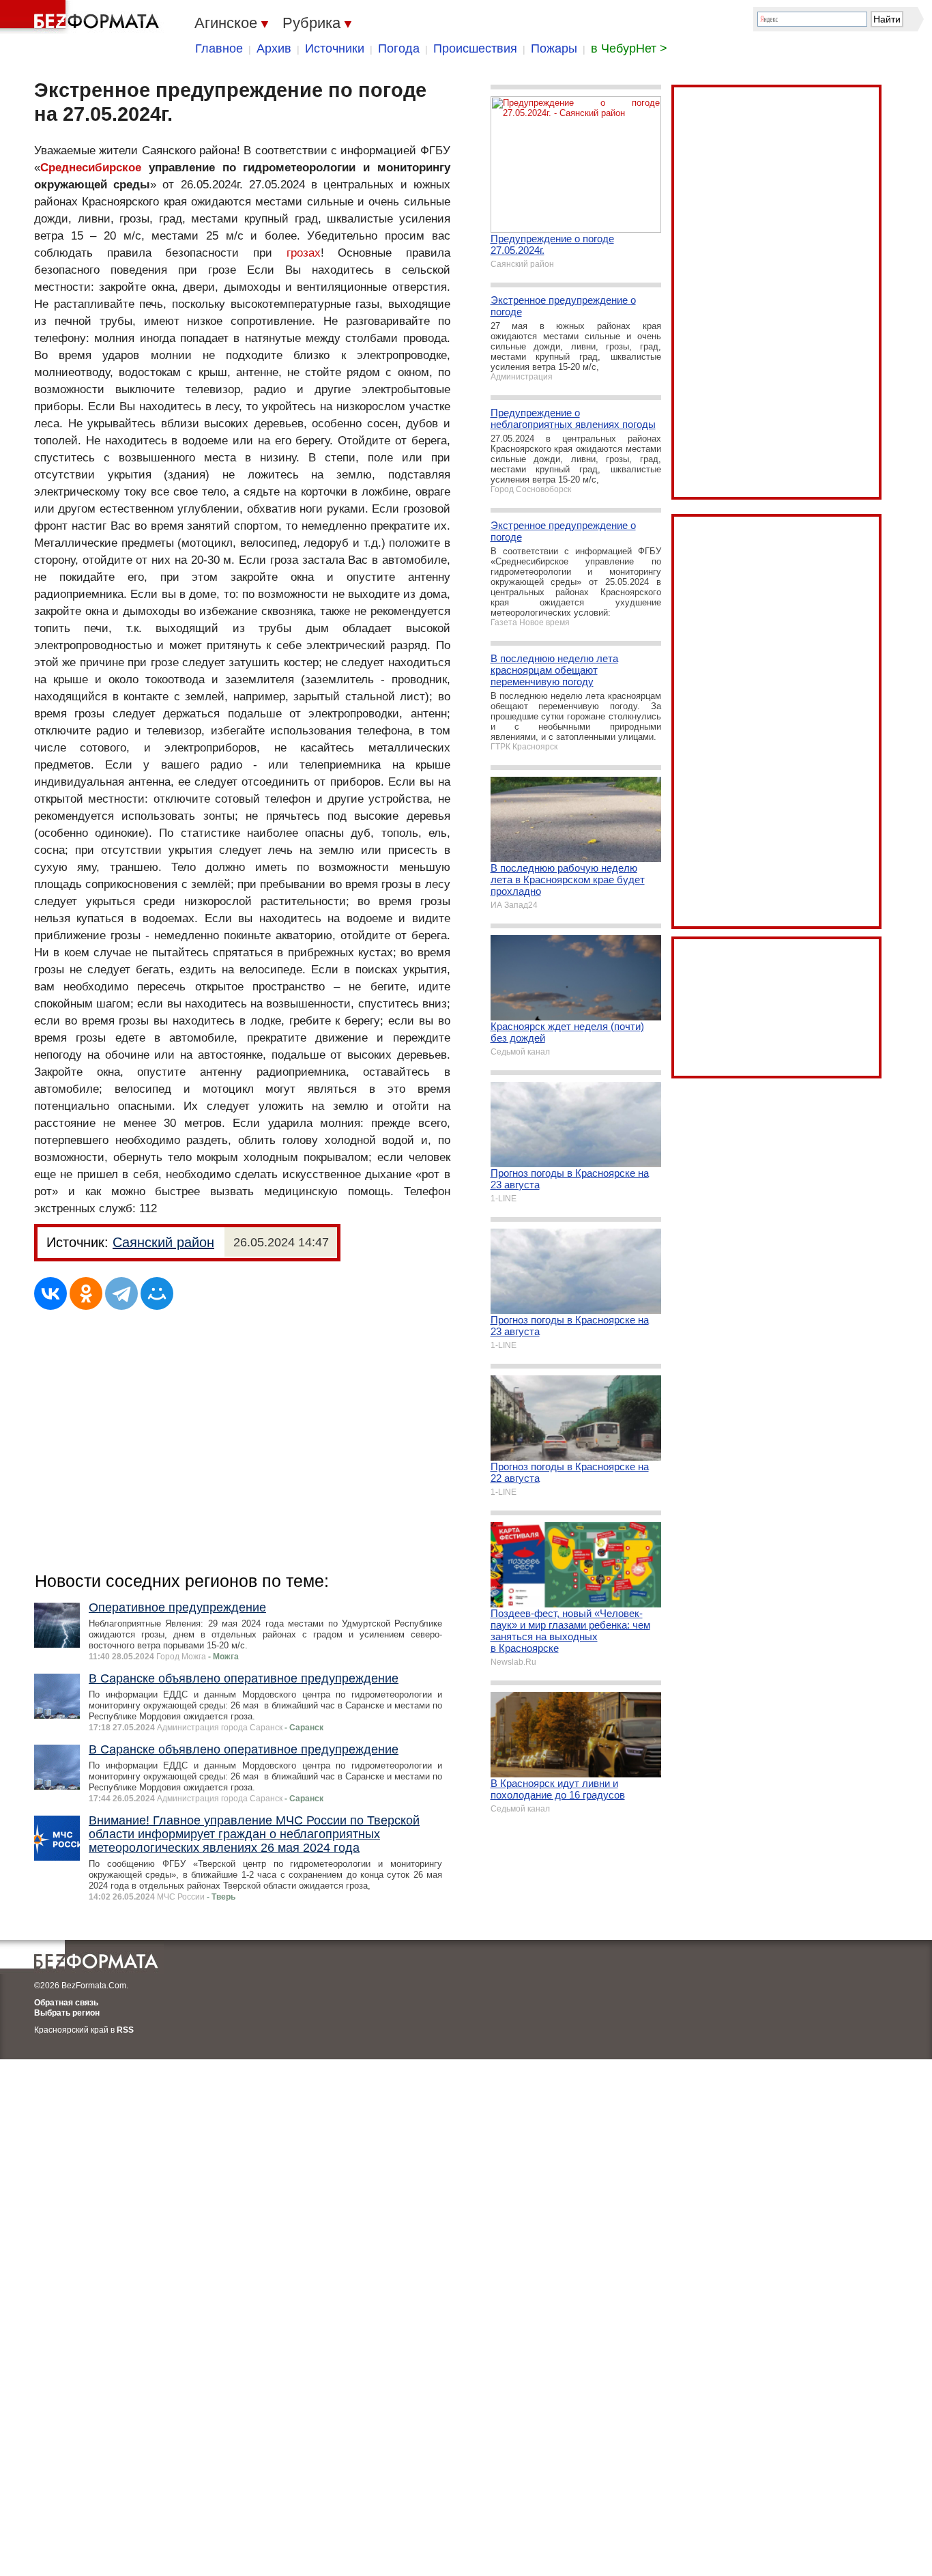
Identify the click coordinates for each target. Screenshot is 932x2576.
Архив (274, 48)
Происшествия (475, 48)
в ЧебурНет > (629, 48)
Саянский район (163, 1242)
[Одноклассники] (86, 1293)
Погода (399, 48)
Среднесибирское (91, 168)
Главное (219, 48)
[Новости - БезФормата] (82, 17)
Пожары (554, 48)
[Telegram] (121, 1293)
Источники (335, 48)
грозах (304, 253)
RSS (125, 2030)
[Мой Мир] (157, 1293)
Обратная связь (66, 2003)
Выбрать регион (67, 2013)
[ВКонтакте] (50, 1293)
